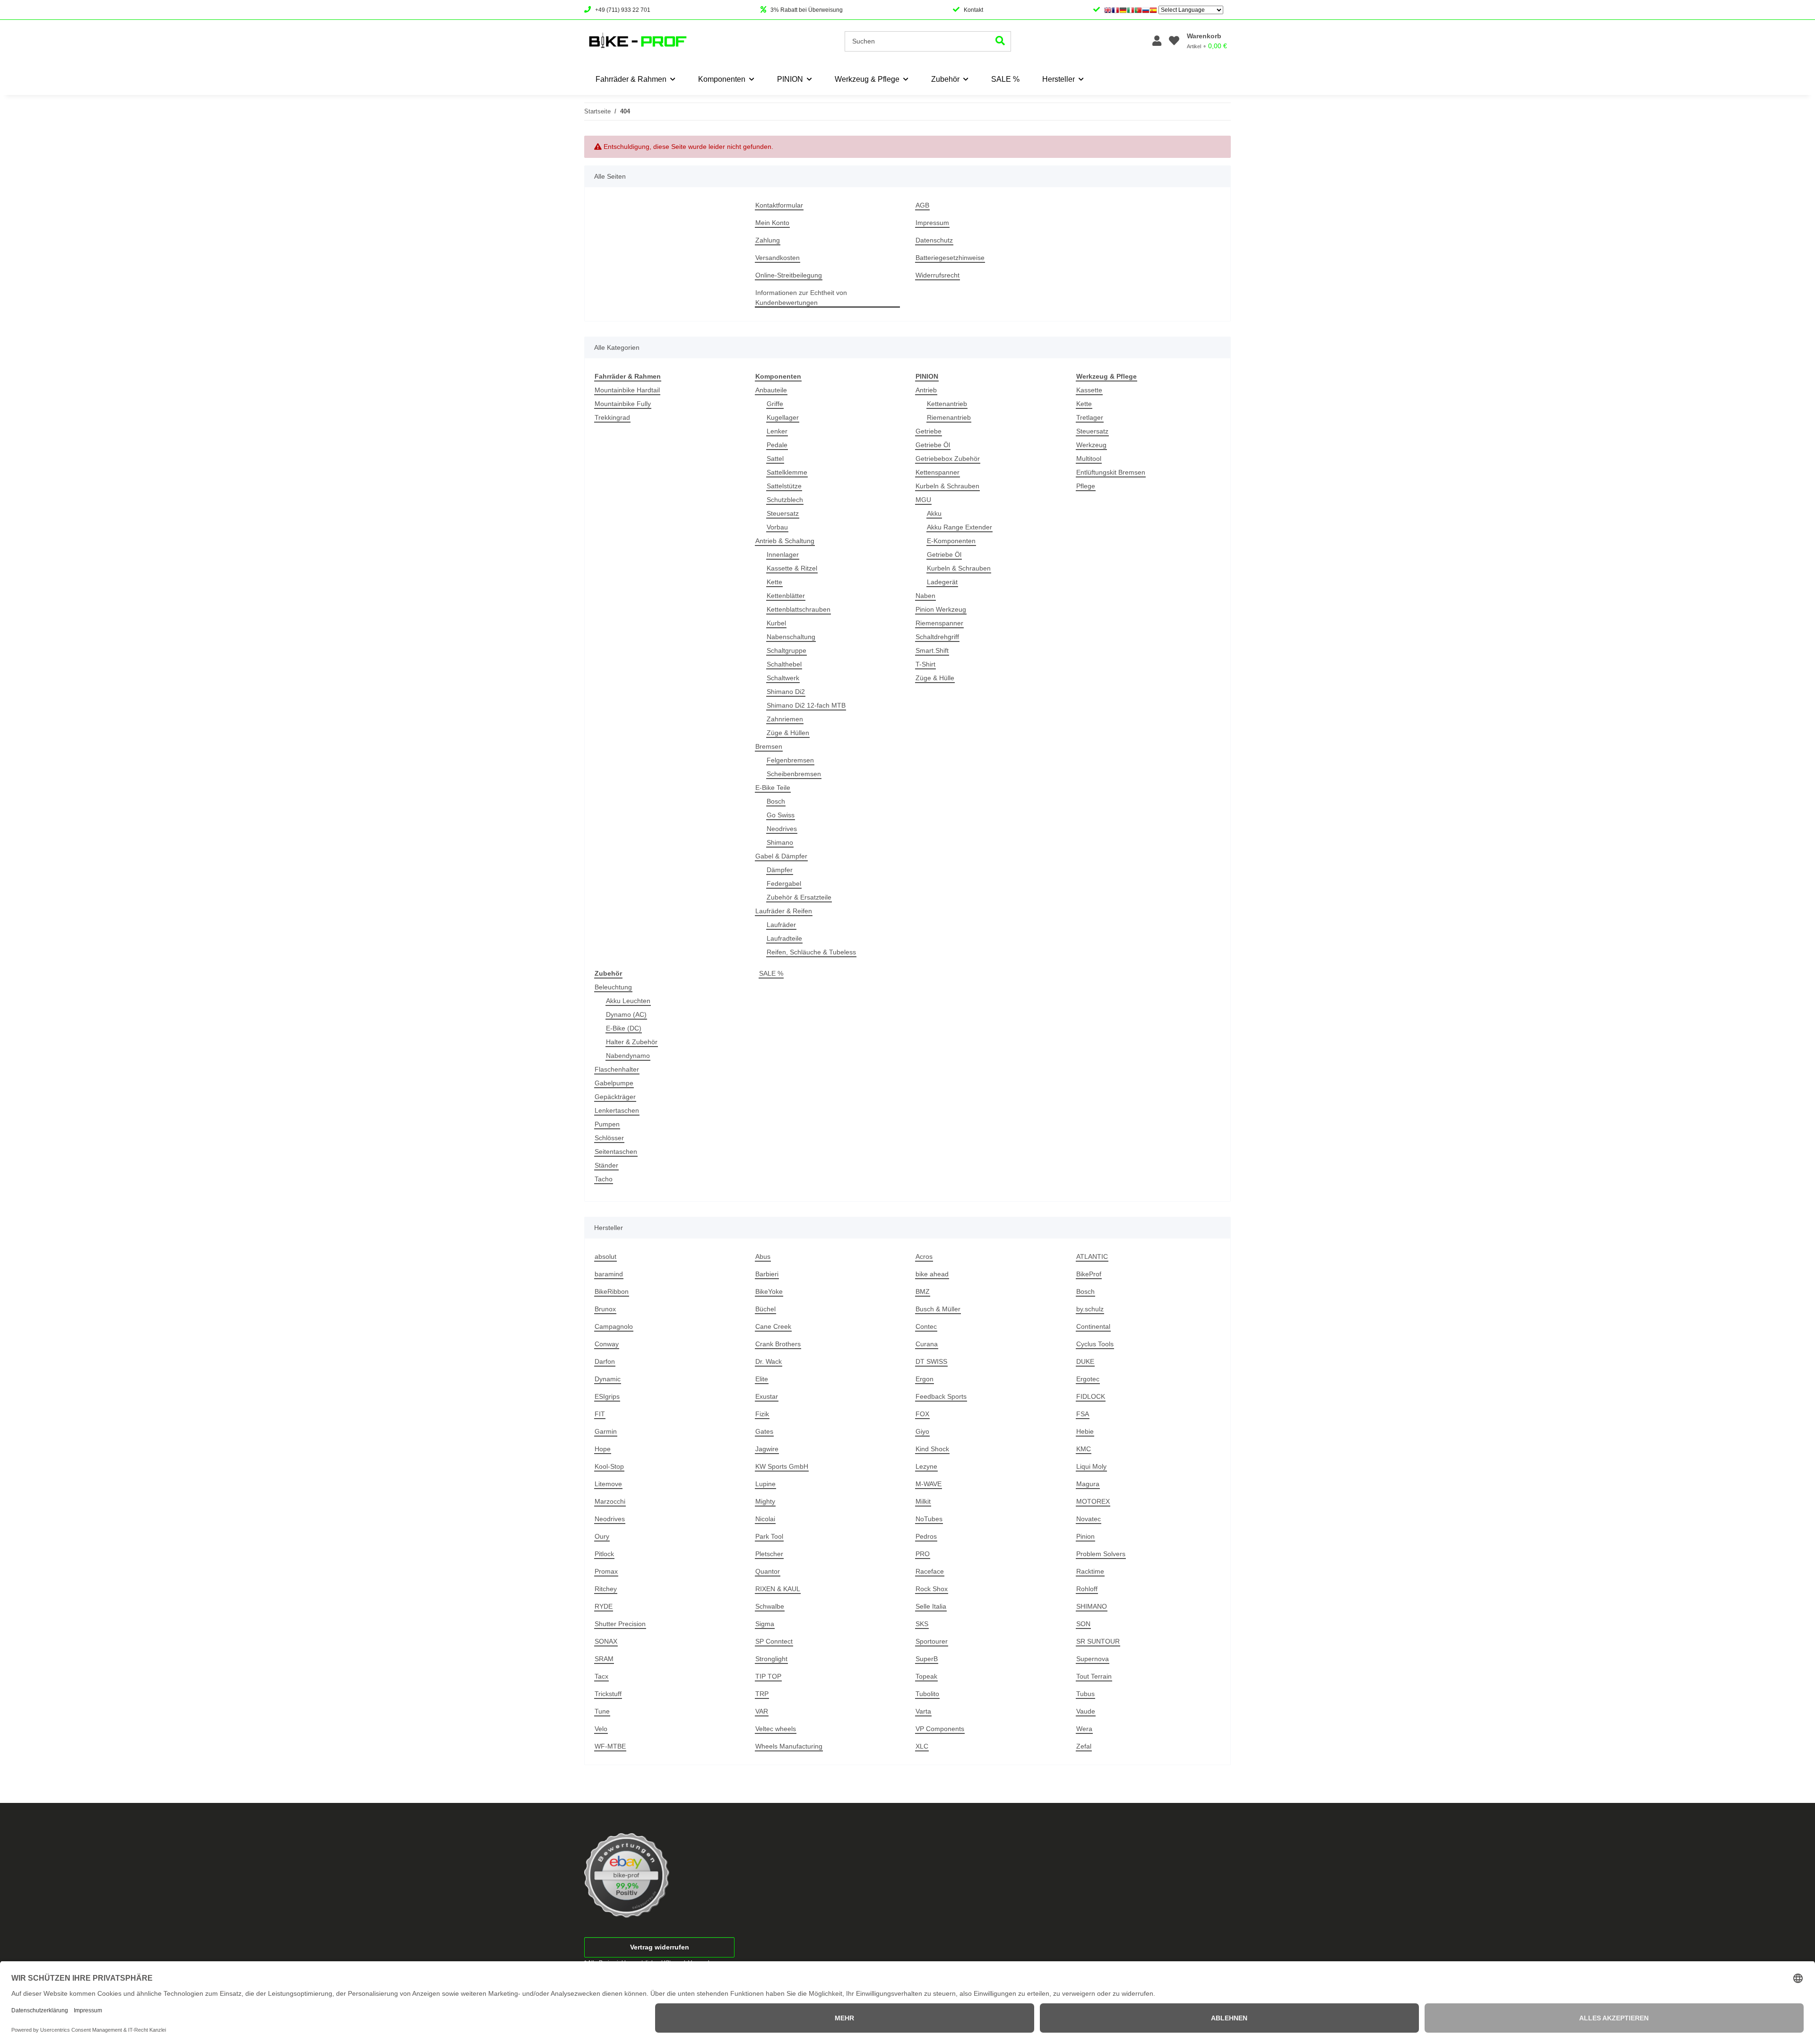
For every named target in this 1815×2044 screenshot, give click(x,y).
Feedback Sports (941, 1396)
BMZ (923, 1291)
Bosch (776, 801)
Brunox (605, 1309)
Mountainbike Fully (623, 404)
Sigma (765, 1624)
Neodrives (782, 829)
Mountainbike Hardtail (627, 390)
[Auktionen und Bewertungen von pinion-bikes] (627, 1875)
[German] (1123, 10)
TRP (762, 1694)
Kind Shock (932, 1449)
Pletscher (769, 1554)
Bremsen (769, 746)
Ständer (606, 1165)
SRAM (604, 1659)
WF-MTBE (610, 1746)
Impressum (932, 223)
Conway (607, 1344)
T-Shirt (925, 664)
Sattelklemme (787, 472)
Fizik (762, 1414)
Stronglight (771, 1659)
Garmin (606, 1431)
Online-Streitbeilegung (789, 275)
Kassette (1089, 390)
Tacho (604, 1179)
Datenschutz (934, 240)
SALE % (771, 973)
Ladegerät (942, 582)
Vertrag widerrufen (660, 1947)
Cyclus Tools (1095, 1344)
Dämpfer (780, 870)
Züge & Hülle (935, 678)
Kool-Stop (609, 1466)
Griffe (775, 404)
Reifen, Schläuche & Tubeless (811, 952)
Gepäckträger (615, 1097)
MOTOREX (1093, 1501)
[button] (1157, 41)
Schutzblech (785, 500)
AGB (922, 205)
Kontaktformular (779, 205)
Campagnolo (614, 1326)
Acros (924, 1256)
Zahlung (768, 240)
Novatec (1089, 1519)
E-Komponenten (951, 541)
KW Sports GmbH (782, 1466)
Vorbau (777, 527)
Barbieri (767, 1274)
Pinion (1085, 1536)
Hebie (1085, 1431)
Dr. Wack (769, 1361)
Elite (762, 1379)
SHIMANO (1092, 1606)
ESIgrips (607, 1396)
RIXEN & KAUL (778, 1589)
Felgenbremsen (790, 760)
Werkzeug (1091, 445)
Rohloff (1087, 1589)
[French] (1115, 10)
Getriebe (929, 431)
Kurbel (776, 623)
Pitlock (604, 1554)
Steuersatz (783, 513)
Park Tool (769, 1536)
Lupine (765, 1484)
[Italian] (1131, 10)
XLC (922, 1746)
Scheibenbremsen (794, 774)
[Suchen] (1000, 41)
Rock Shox (932, 1589)
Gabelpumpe (614, 1083)
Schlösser (609, 1138)
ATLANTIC (1092, 1256)
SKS (922, 1624)
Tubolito (927, 1694)
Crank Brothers (778, 1344)
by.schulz (1090, 1309)
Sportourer (932, 1641)
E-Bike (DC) (624, 1028)
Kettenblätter (786, 596)
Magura (1088, 1484)
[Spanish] (1153, 10)
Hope (603, 1449)
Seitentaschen (616, 1152)
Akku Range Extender (959, 527)
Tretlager (1090, 417)
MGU (923, 500)
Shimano (780, 842)
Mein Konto (772, 223)
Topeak (926, 1676)
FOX (922, 1414)
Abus (763, 1256)
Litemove (608, 1484)
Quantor (768, 1571)
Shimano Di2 (786, 692)
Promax (606, 1571)
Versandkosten (778, 258)
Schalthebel (784, 664)
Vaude (1086, 1711)
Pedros (926, 1536)
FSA (1083, 1414)
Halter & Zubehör (632, 1042)
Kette (774, 582)
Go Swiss (781, 815)
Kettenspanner (938, 472)
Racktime (1090, 1571)
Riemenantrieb (949, 417)
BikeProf (1089, 1274)
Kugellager (783, 417)
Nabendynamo (628, 1056)
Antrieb (926, 390)
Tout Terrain (1094, 1676)
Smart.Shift (932, 650)
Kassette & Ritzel (792, 568)
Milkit (923, 1501)
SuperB (927, 1659)
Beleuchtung (613, 987)
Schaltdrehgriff (937, 637)
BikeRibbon (612, 1291)
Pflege (1086, 486)
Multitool (1089, 459)
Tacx (601, 1676)
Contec (926, 1326)
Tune (602, 1711)
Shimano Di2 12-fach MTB (806, 705)
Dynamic (608, 1379)
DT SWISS (931, 1361)
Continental (1093, 1326)
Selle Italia (931, 1606)
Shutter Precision (620, 1624)
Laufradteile (784, 938)
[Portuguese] (1138, 10)
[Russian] (1146, 10)
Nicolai (765, 1519)
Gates (764, 1431)
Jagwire (767, 1449)
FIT (600, 1414)
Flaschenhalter (617, 1069)
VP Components (940, 1729)
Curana (927, 1344)
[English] (1108, 10)
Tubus (1085, 1694)
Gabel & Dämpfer (781, 856)
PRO (923, 1554)
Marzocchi (610, 1501)
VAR (762, 1711)
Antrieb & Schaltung (785, 541)
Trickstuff (608, 1694)
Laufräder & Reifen (784, 911)
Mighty (765, 1501)
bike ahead (932, 1274)
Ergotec (1088, 1379)
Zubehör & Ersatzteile (799, 897)
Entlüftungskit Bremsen (1111, 472)
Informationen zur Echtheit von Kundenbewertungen (801, 298)
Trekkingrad (612, 417)
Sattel (775, 459)
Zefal (1084, 1746)
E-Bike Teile (773, 788)
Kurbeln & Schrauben (947, 486)
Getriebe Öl (933, 445)
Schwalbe (770, 1606)
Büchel (765, 1309)
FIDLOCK (1091, 1396)
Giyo (922, 1431)
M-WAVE (929, 1484)
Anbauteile (771, 390)
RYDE (604, 1606)
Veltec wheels (776, 1729)
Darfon (605, 1361)
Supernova (1093, 1659)
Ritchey (606, 1589)
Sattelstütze (784, 486)
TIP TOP (768, 1676)
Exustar (767, 1396)
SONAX (606, 1641)
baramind (609, 1274)
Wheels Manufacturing (789, 1746)
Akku (934, 513)
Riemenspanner (939, 623)
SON (1083, 1624)
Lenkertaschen (617, 1110)
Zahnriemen (785, 719)
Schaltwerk (783, 678)
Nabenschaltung (791, 637)
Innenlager (783, 554)
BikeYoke (769, 1291)
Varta (923, 1711)
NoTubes (929, 1519)
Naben (925, 596)
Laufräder (781, 925)
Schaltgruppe (786, 650)
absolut (605, 1256)
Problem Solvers (1101, 1554)
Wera (1084, 1729)
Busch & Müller (938, 1309)
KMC (1084, 1449)
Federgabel (784, 883)
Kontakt (973, 10)
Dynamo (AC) (626, 1014)
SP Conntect (774, 1641)
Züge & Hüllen (788, 733)
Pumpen (607, 1124)
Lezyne (926, 1466)
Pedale (777, 445)
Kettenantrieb (947, 404)
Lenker (777, 431)
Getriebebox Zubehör (948, 459)
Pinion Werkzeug (941, 609)
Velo (601, 1729)
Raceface (930, 1571)
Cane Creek (773, 1326)
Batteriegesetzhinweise (950, 258)
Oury (602, 1536)
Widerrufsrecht (938, 275)
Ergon (925, 1379)
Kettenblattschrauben (799, 609)
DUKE (1085, 1361)
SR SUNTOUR (1098, 1641)
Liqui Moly (1091, 1466)
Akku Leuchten (628, 1001)
